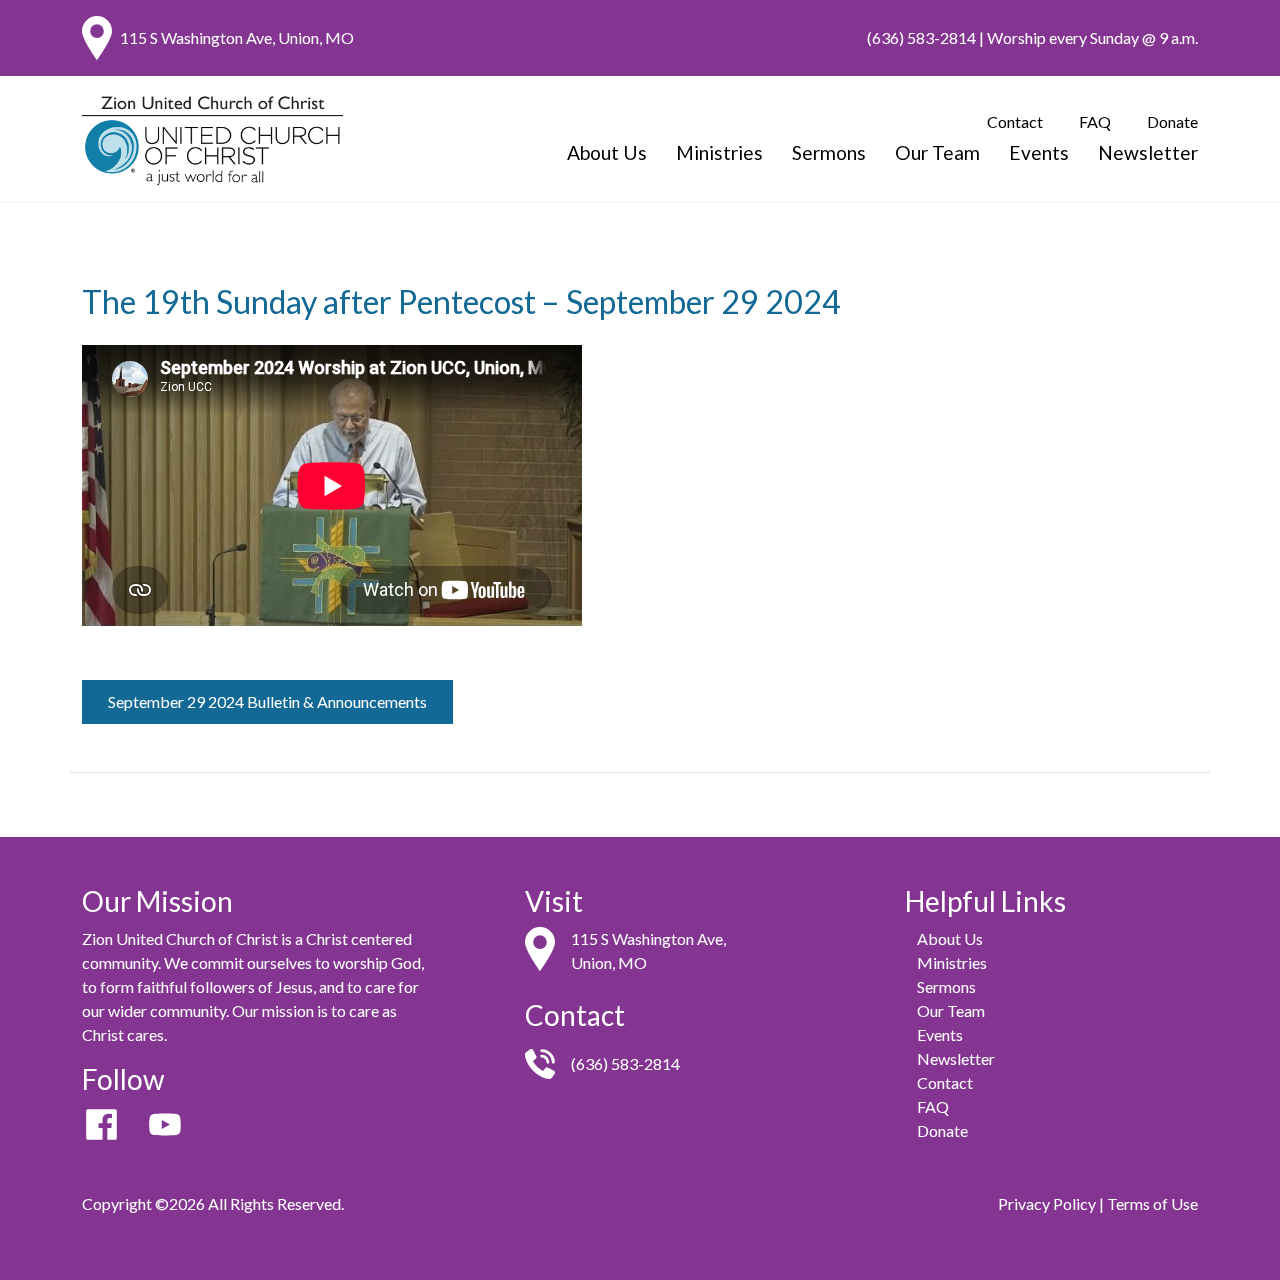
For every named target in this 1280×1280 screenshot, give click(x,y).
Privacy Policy (1047, 1203)
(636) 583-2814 (921, 37)
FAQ (1095, 121)
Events (1039, 152)
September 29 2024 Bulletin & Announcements (267, 701)
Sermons (829, 152)
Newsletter (1148, 152)
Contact (1015, 121)
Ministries (719, 152)
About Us (607, 152)
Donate (1172, 121)
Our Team (937, 152)
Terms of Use (1152, 1203)
